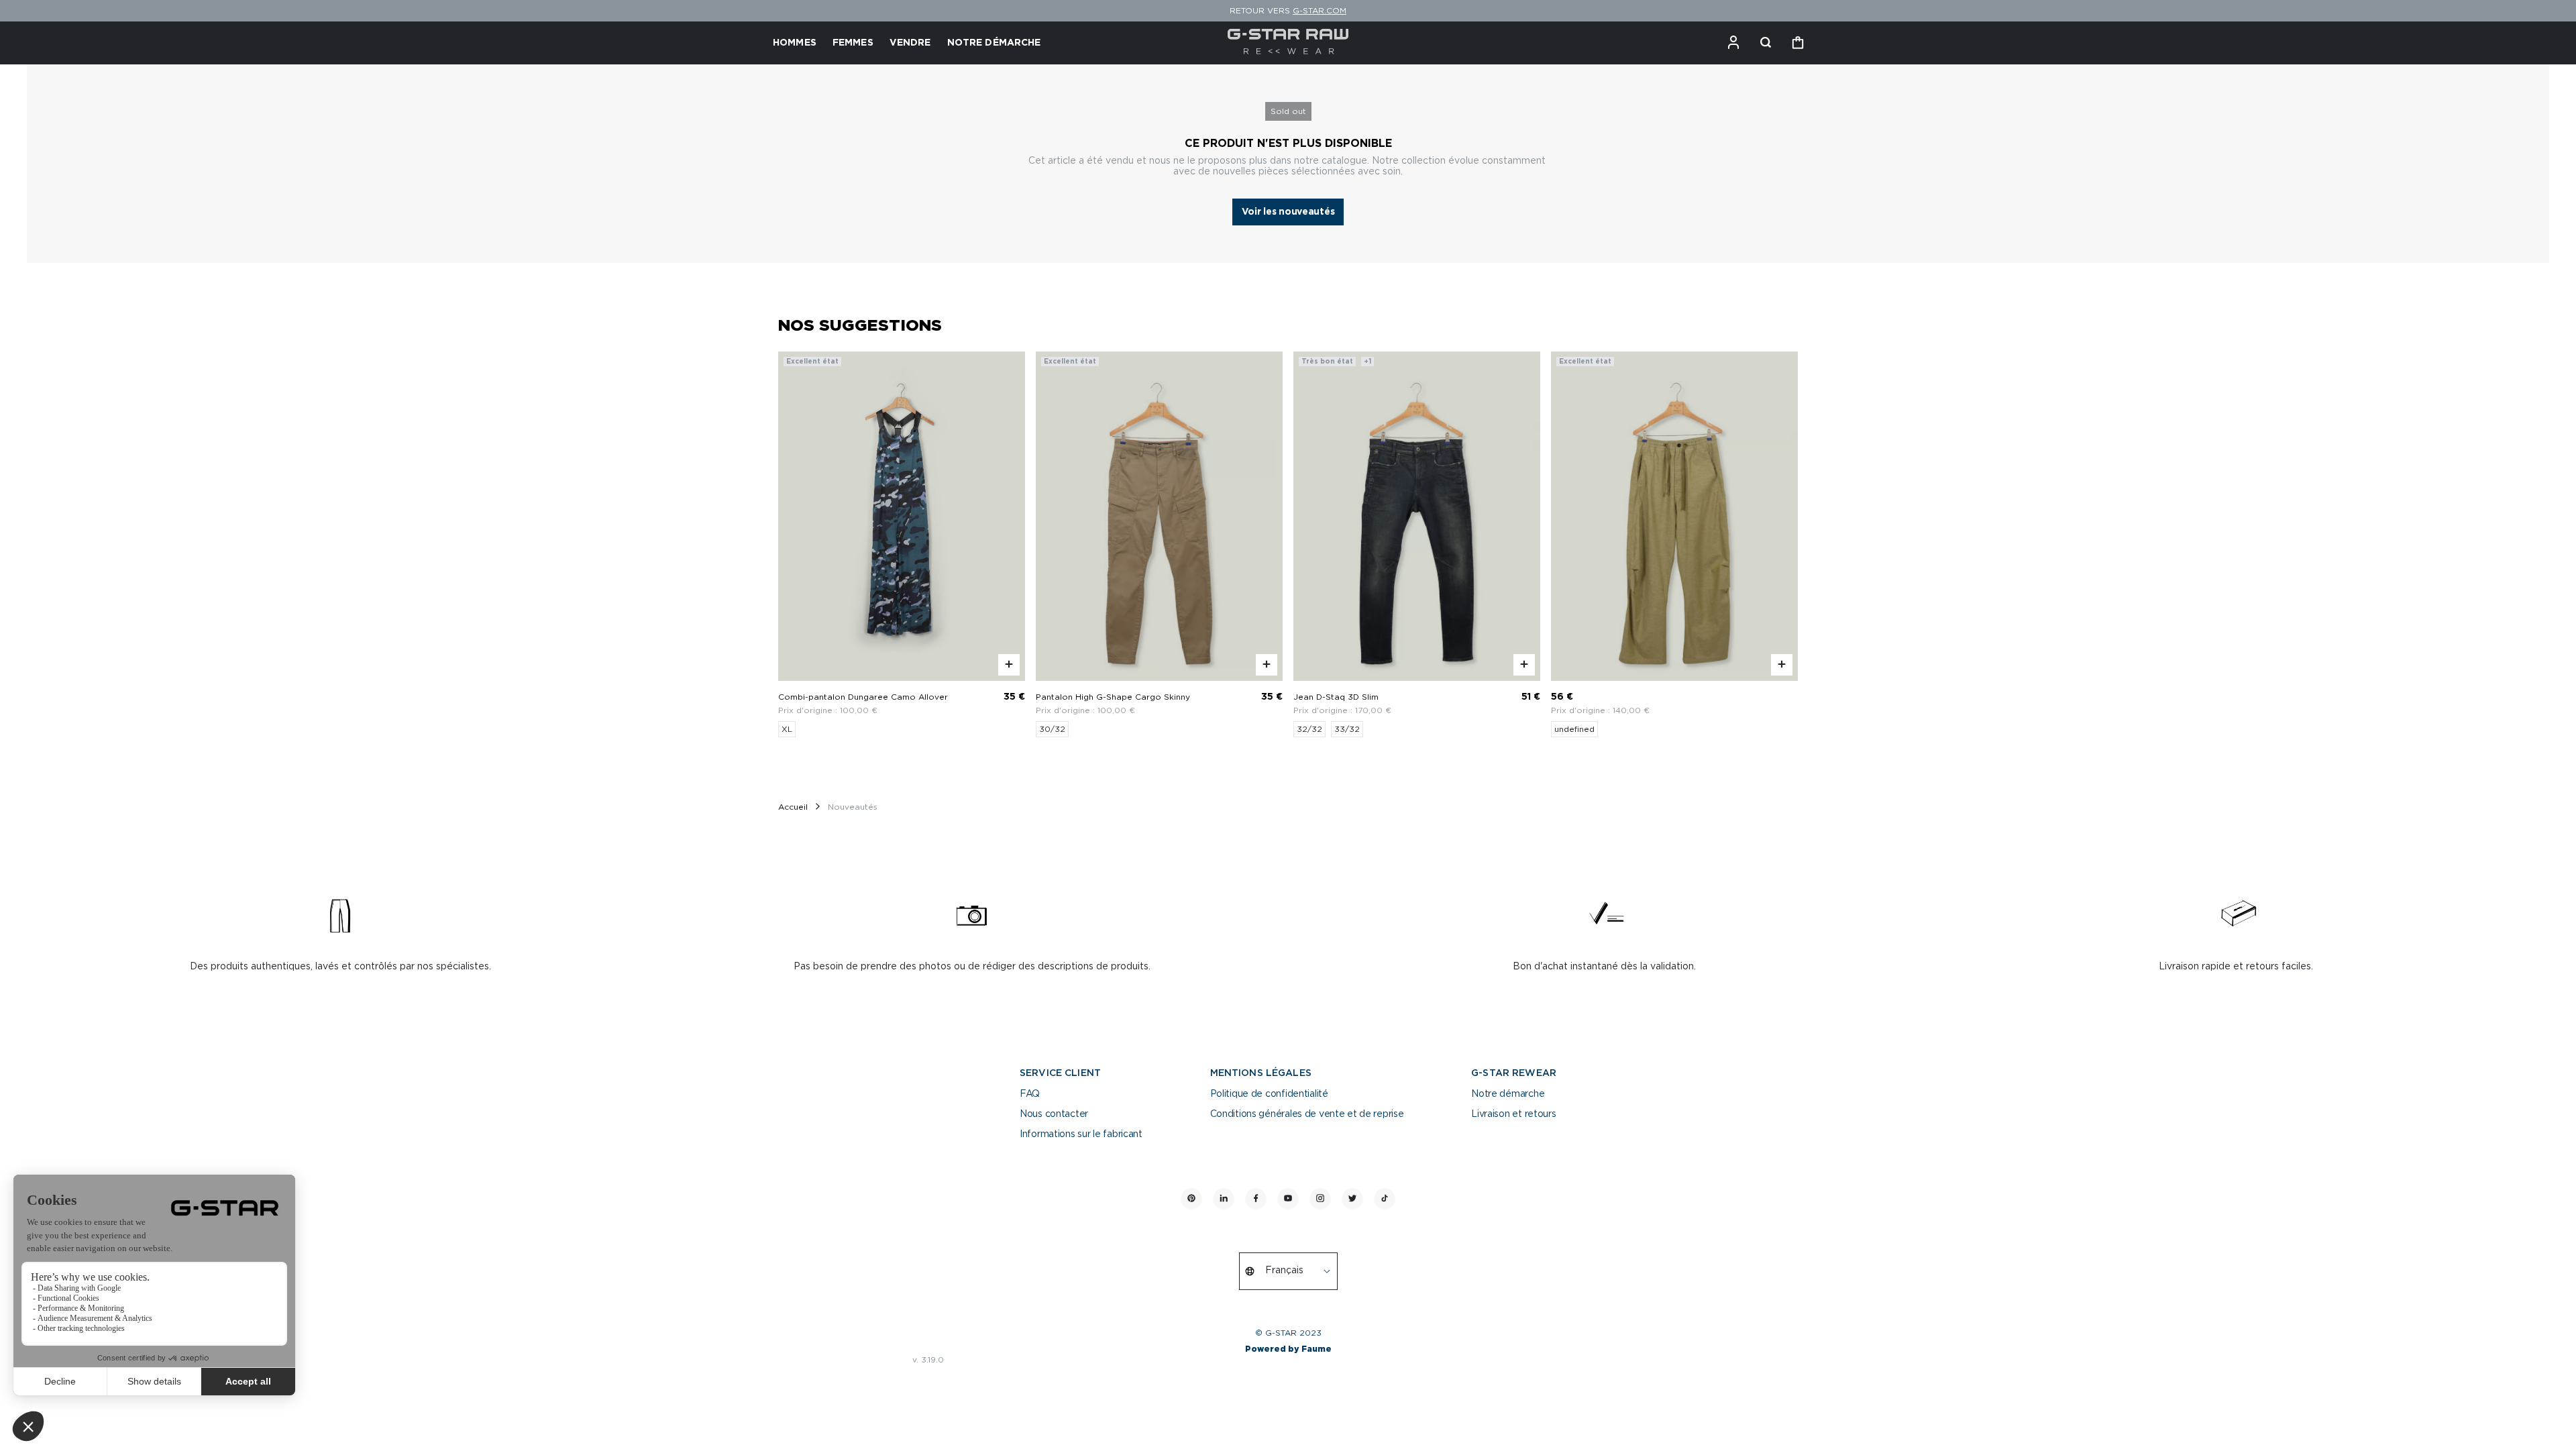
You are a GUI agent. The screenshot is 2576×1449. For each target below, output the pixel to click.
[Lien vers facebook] (1256, 1199)
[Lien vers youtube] (1288, 1199)
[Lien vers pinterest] (1191, 1199)
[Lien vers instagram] (1320, 1199)
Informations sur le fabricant (1081, 1134)
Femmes (853, 43)
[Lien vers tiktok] (1385, 1199)
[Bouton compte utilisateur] (1733, 43)
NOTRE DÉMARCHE (994, 43)
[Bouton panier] (1798, 43)
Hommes (795, 43)
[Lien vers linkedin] (1224, 1199)
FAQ (1030, 1094)
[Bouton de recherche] (1766, 43)
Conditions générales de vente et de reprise (1307, 1114)
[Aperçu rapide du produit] (1009, 665)
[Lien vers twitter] (1352, 1199)
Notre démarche (1508, 1094)
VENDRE (910, 43)
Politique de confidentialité (1269, 1094)
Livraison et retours (1513, 1114)
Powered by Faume (1288, 1349)
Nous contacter (1054, 1114)
